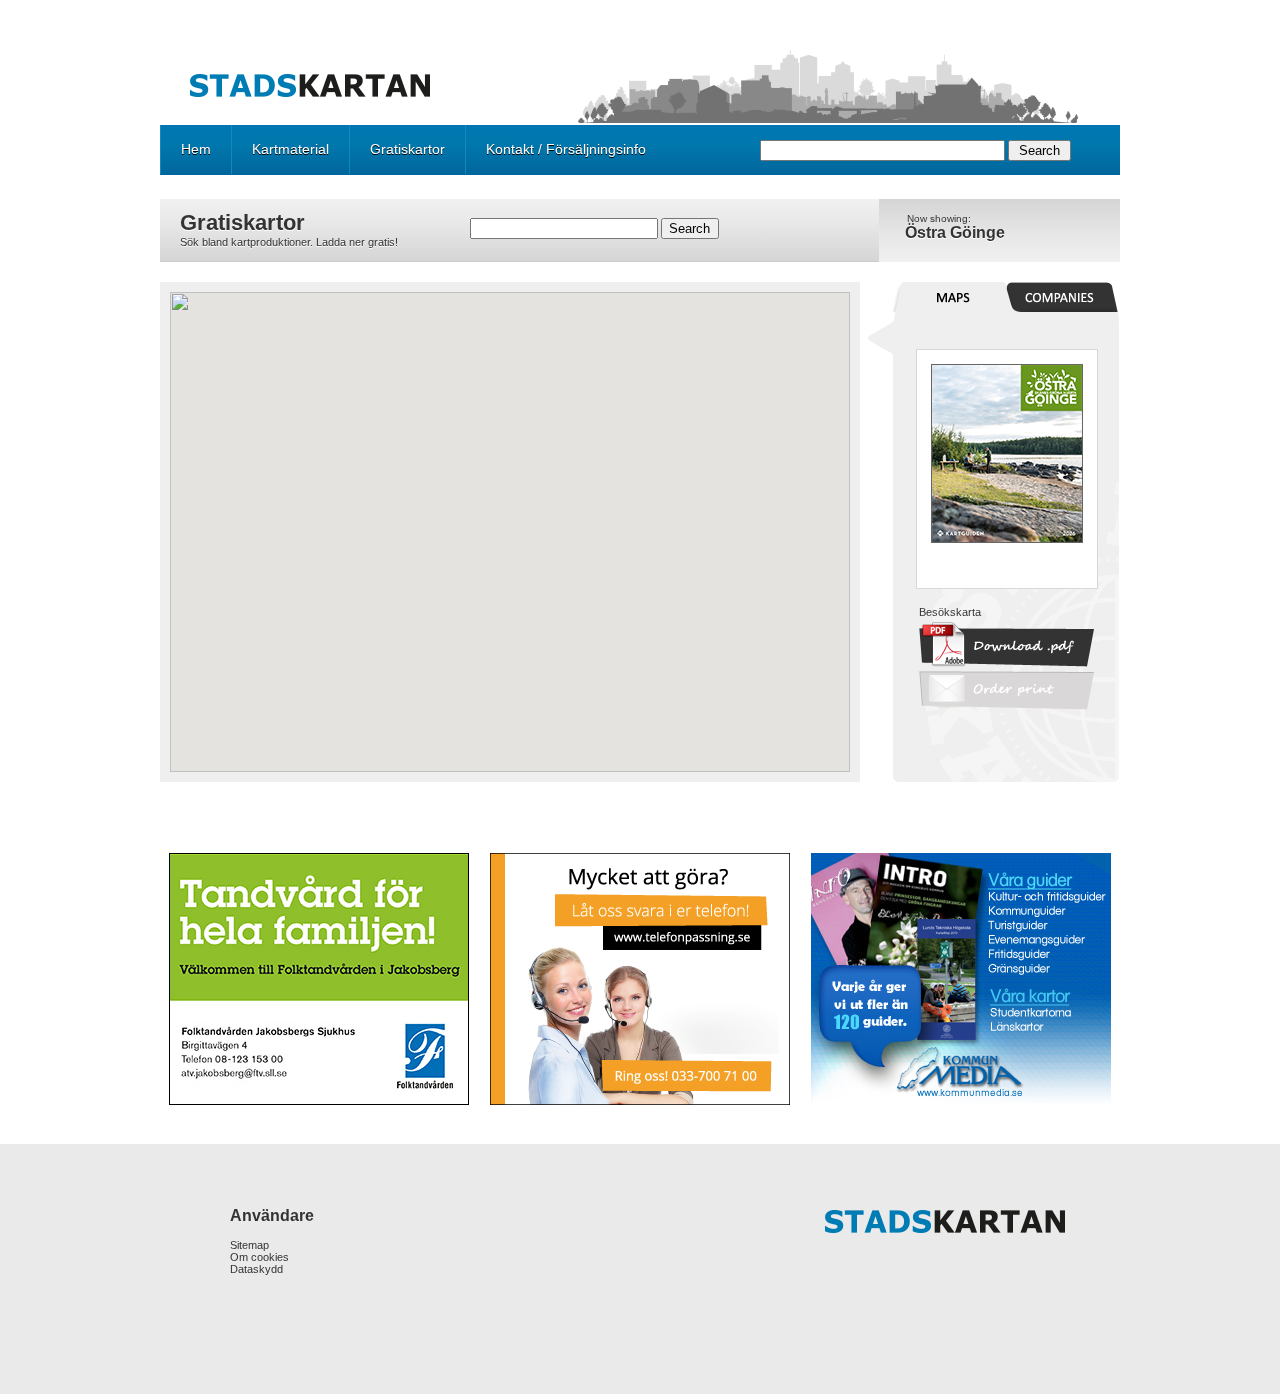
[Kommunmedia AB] (959, 979)
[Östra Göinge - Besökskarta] (1007, 539)
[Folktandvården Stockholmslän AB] (320, 979)
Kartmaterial (290, 149)
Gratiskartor (407, 149)
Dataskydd (256, 1269)
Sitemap (249, 1245)
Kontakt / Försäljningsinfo (566, 149)
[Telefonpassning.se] (639, 979)
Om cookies (259, 1257)
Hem (196, 149)
